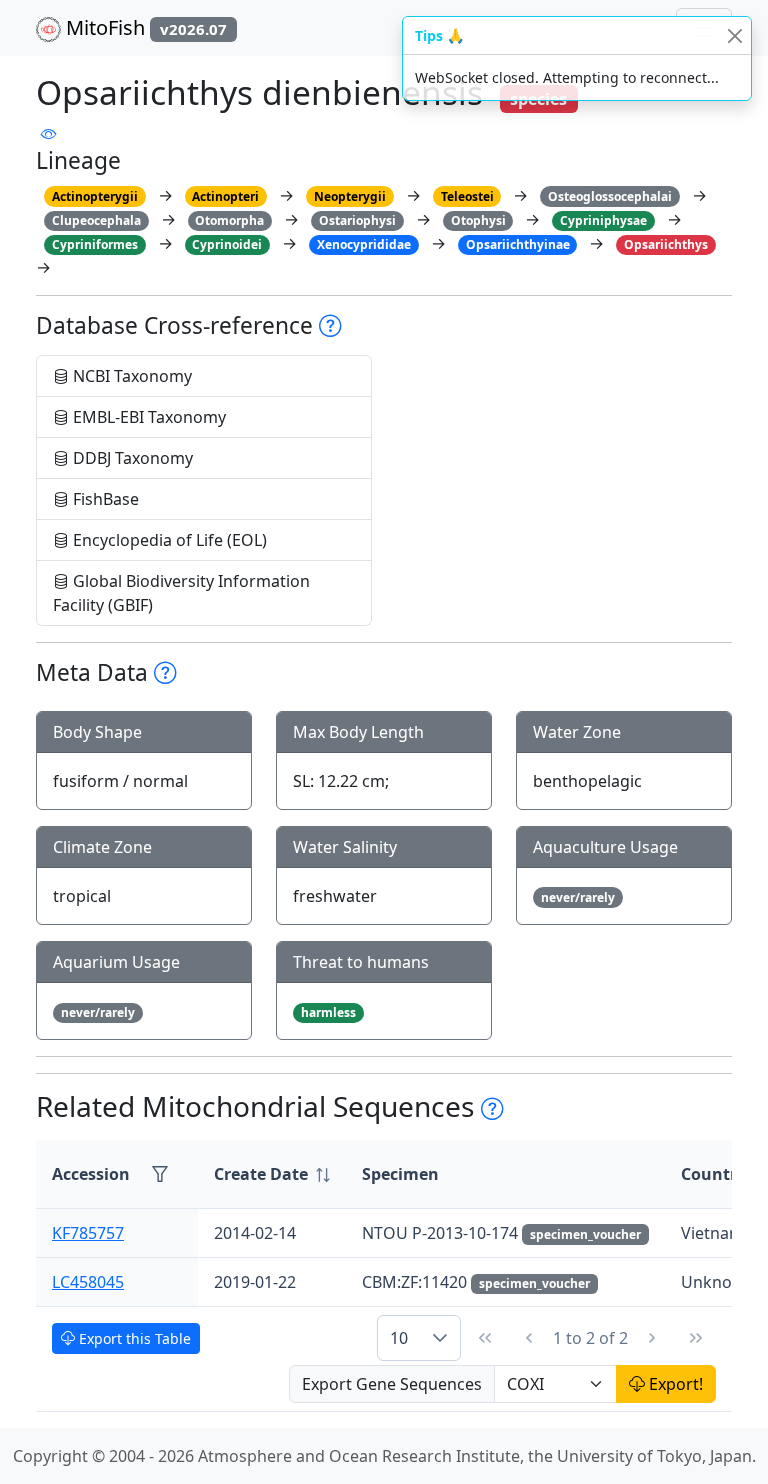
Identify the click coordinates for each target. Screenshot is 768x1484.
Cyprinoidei (227, 244)
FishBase (104, 499)
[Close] (734, 35)
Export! (674, 1384)
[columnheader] (272, 1174)
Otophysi (478, 220)
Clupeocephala (96, 220)
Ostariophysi (357, 220)
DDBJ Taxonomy (131, 458)
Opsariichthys (666, 244)
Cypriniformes (95, 244)
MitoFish (144, 27)
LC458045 (88, 1282)
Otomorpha (229, 220)
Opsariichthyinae (518, 244)
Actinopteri (225, 196)
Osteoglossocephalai (610, 196)
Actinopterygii (95, 196)
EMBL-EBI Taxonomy (147, 417)
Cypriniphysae (603, 220)
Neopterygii (350, 196)
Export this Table (133, 1338)
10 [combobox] (399, 1338)
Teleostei (467, 196)
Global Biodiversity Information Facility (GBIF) (181, 593)
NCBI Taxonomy (130, 376)
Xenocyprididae (364, 244)
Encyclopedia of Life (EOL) (168, 540)
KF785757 (88, 1233)
